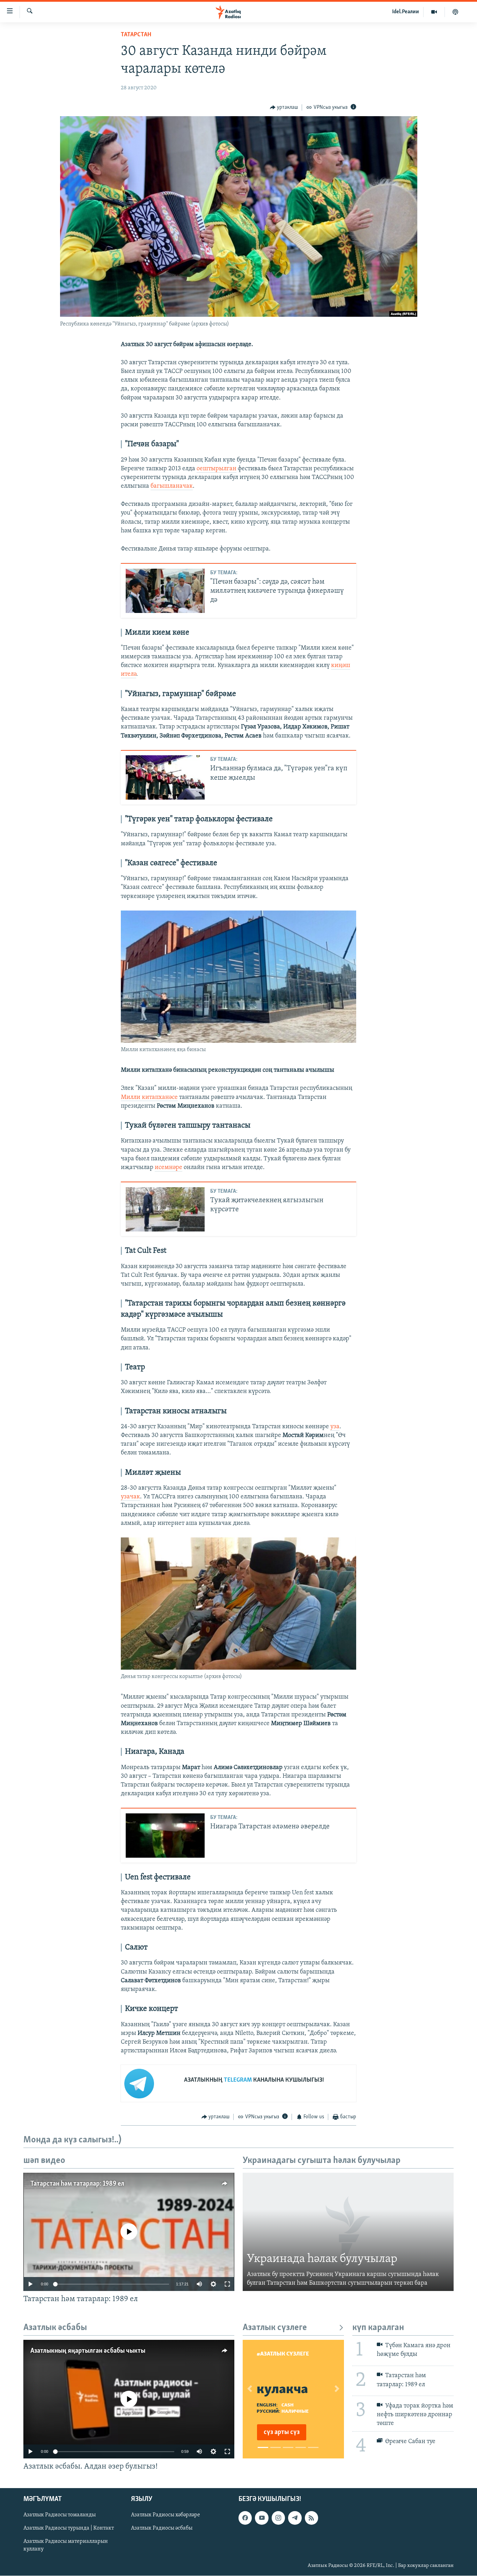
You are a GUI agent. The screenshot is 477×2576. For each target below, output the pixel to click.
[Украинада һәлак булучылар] (348, 2232)
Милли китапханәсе (149, 1098)
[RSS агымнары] (311, 2518)
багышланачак (172, 486)
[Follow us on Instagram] (278, 2518)
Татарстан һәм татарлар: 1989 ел (77, 2184)
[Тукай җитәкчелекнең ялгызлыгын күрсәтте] (165, 1209)
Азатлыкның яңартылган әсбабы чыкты (88, 2351)
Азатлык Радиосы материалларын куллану (66, 2546)
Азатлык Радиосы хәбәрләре (166, 2515)
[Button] (284, 107)
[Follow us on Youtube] (262, 2518)
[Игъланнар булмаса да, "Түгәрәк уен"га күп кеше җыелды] (165, 777)
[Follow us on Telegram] (295, 2518)
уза (335, 1427)
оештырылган (217, 469)
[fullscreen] (227, 2284)
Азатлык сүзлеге (275, 2328)
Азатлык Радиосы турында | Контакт (69, 2529)
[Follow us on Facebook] (245, 2518)
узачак (130, 1497)
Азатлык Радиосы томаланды (60, 2515)
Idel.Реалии (406, 12)
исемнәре (168, 1168)
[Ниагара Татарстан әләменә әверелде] (165, 1836)
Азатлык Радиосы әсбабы (162, 2529)
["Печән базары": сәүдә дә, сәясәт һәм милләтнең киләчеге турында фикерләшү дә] (165, 591)
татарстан (136, 35)
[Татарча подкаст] (455, 12)
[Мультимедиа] (434, 12)
